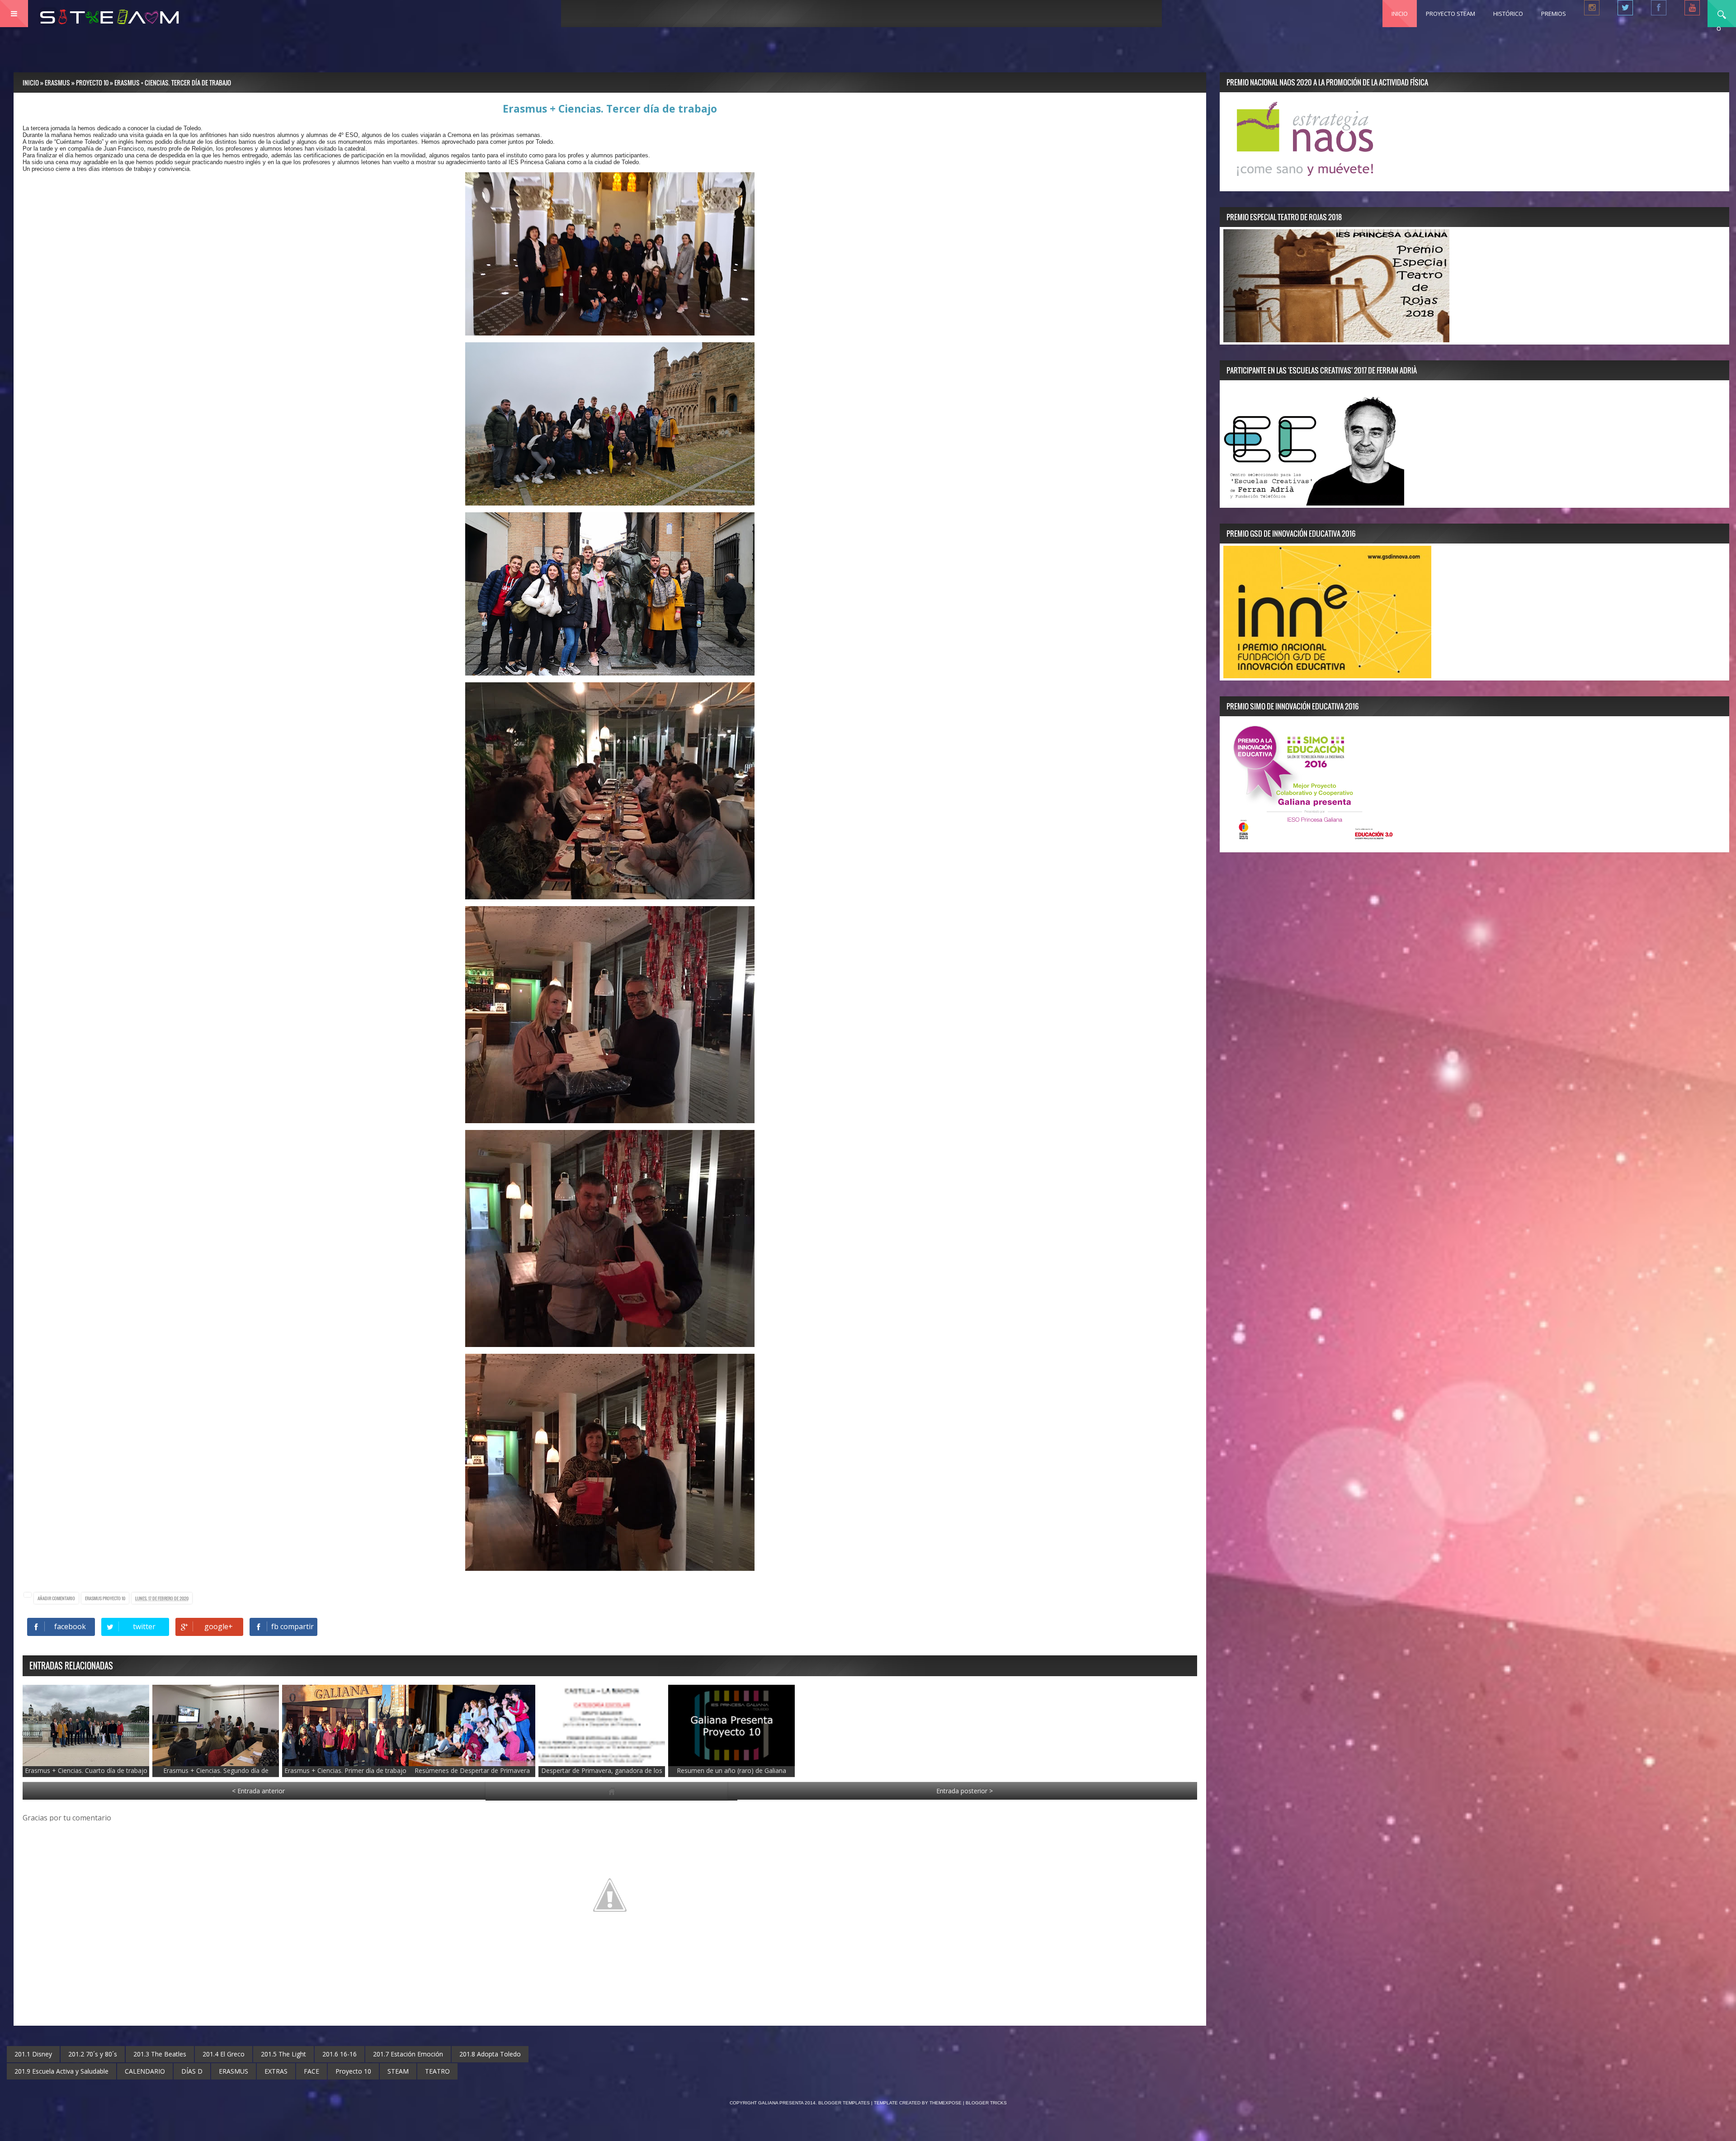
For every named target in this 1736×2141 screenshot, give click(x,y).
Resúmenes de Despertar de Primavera (472, 1770)
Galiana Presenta (781, 2103)
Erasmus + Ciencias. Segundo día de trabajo (216, 1775)
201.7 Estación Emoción (408, 2054)
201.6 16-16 (340, 2054)
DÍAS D (192, 2071)
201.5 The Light (283, 2054)
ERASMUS (94, 1598)
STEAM (398, 2071)
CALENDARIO (145, 2071)
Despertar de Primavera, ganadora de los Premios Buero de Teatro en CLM (602, 1775)
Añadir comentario (56, 1598)
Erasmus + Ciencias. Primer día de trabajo (345, 1770)
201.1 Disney (33, 2054)
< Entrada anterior (258, 1791)
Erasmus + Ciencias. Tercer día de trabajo (610, 109)
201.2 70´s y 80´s (93, 2054)
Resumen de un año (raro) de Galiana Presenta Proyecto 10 (731, 1775)
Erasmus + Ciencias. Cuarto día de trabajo (86, 1770)
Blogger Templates (844, 2103)
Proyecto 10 (114, 1598)
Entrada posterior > (965, 1791)
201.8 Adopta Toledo (490, 2054)
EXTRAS (276, 2071)
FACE (311, 2071)
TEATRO (437, 2071)
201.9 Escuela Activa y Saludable (61, 2071)
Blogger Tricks (986, 2103)
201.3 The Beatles (160, 2054)
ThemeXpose (946, 2103)
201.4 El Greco (224, 2054)
